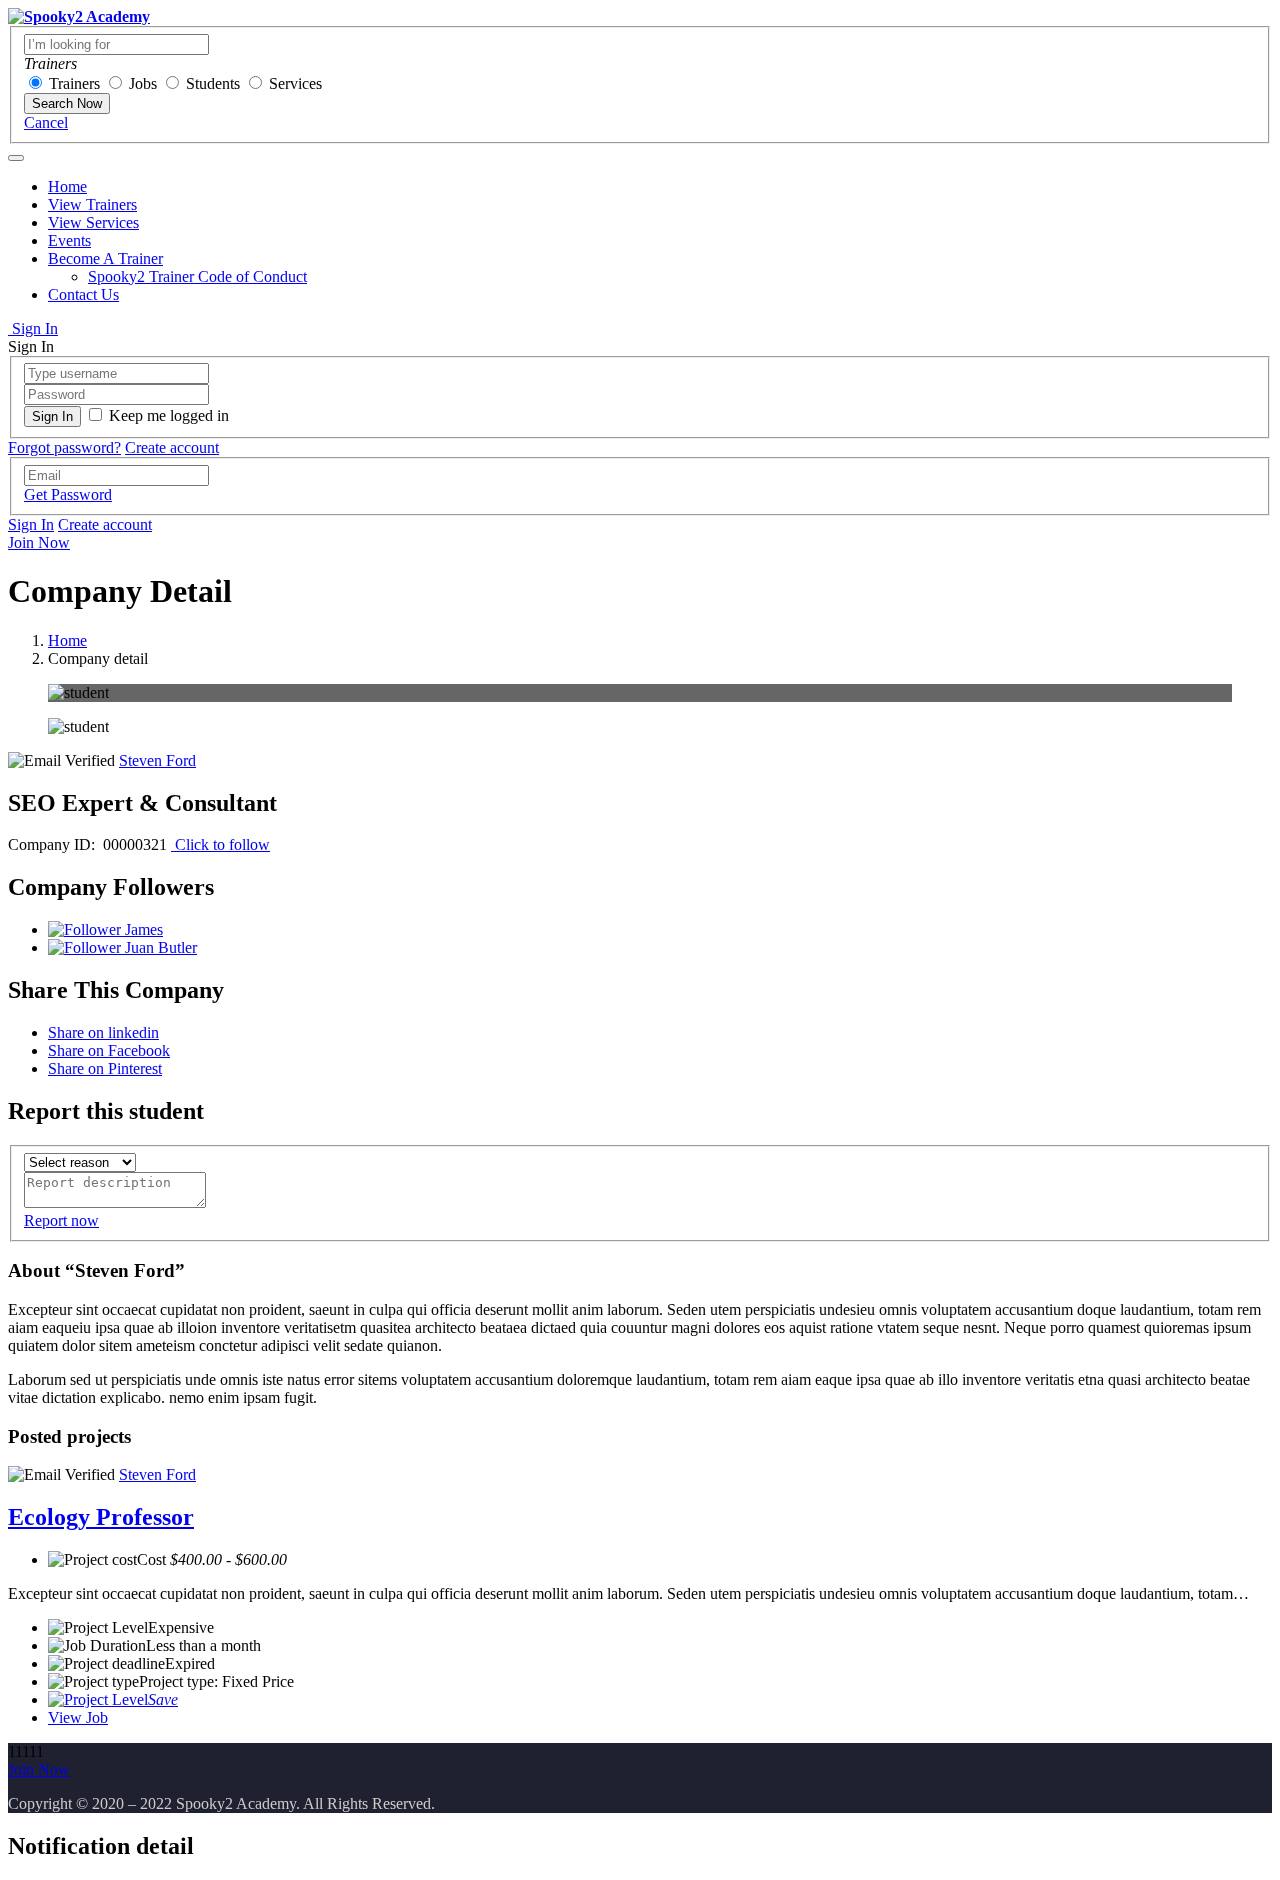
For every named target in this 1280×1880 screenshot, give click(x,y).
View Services (93, 222)
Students (213, 83)
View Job (78, 1717)
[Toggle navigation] (16, 158)
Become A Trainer (105, 258)
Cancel (46, 122)
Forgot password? (64, 447)
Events (69, 240)
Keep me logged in (169, 415)
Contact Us (83, 294)
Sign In (33, 328)
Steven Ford (157, 760)
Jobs (143, 83)
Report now (61, 1220)
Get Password (68, 494)
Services (295, 83)
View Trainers (92, 204)
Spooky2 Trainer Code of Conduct (197, 276)
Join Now (39, 542)
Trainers (74, 83)
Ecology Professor (101, 1517)
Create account (172, 447)
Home (67, 186)
